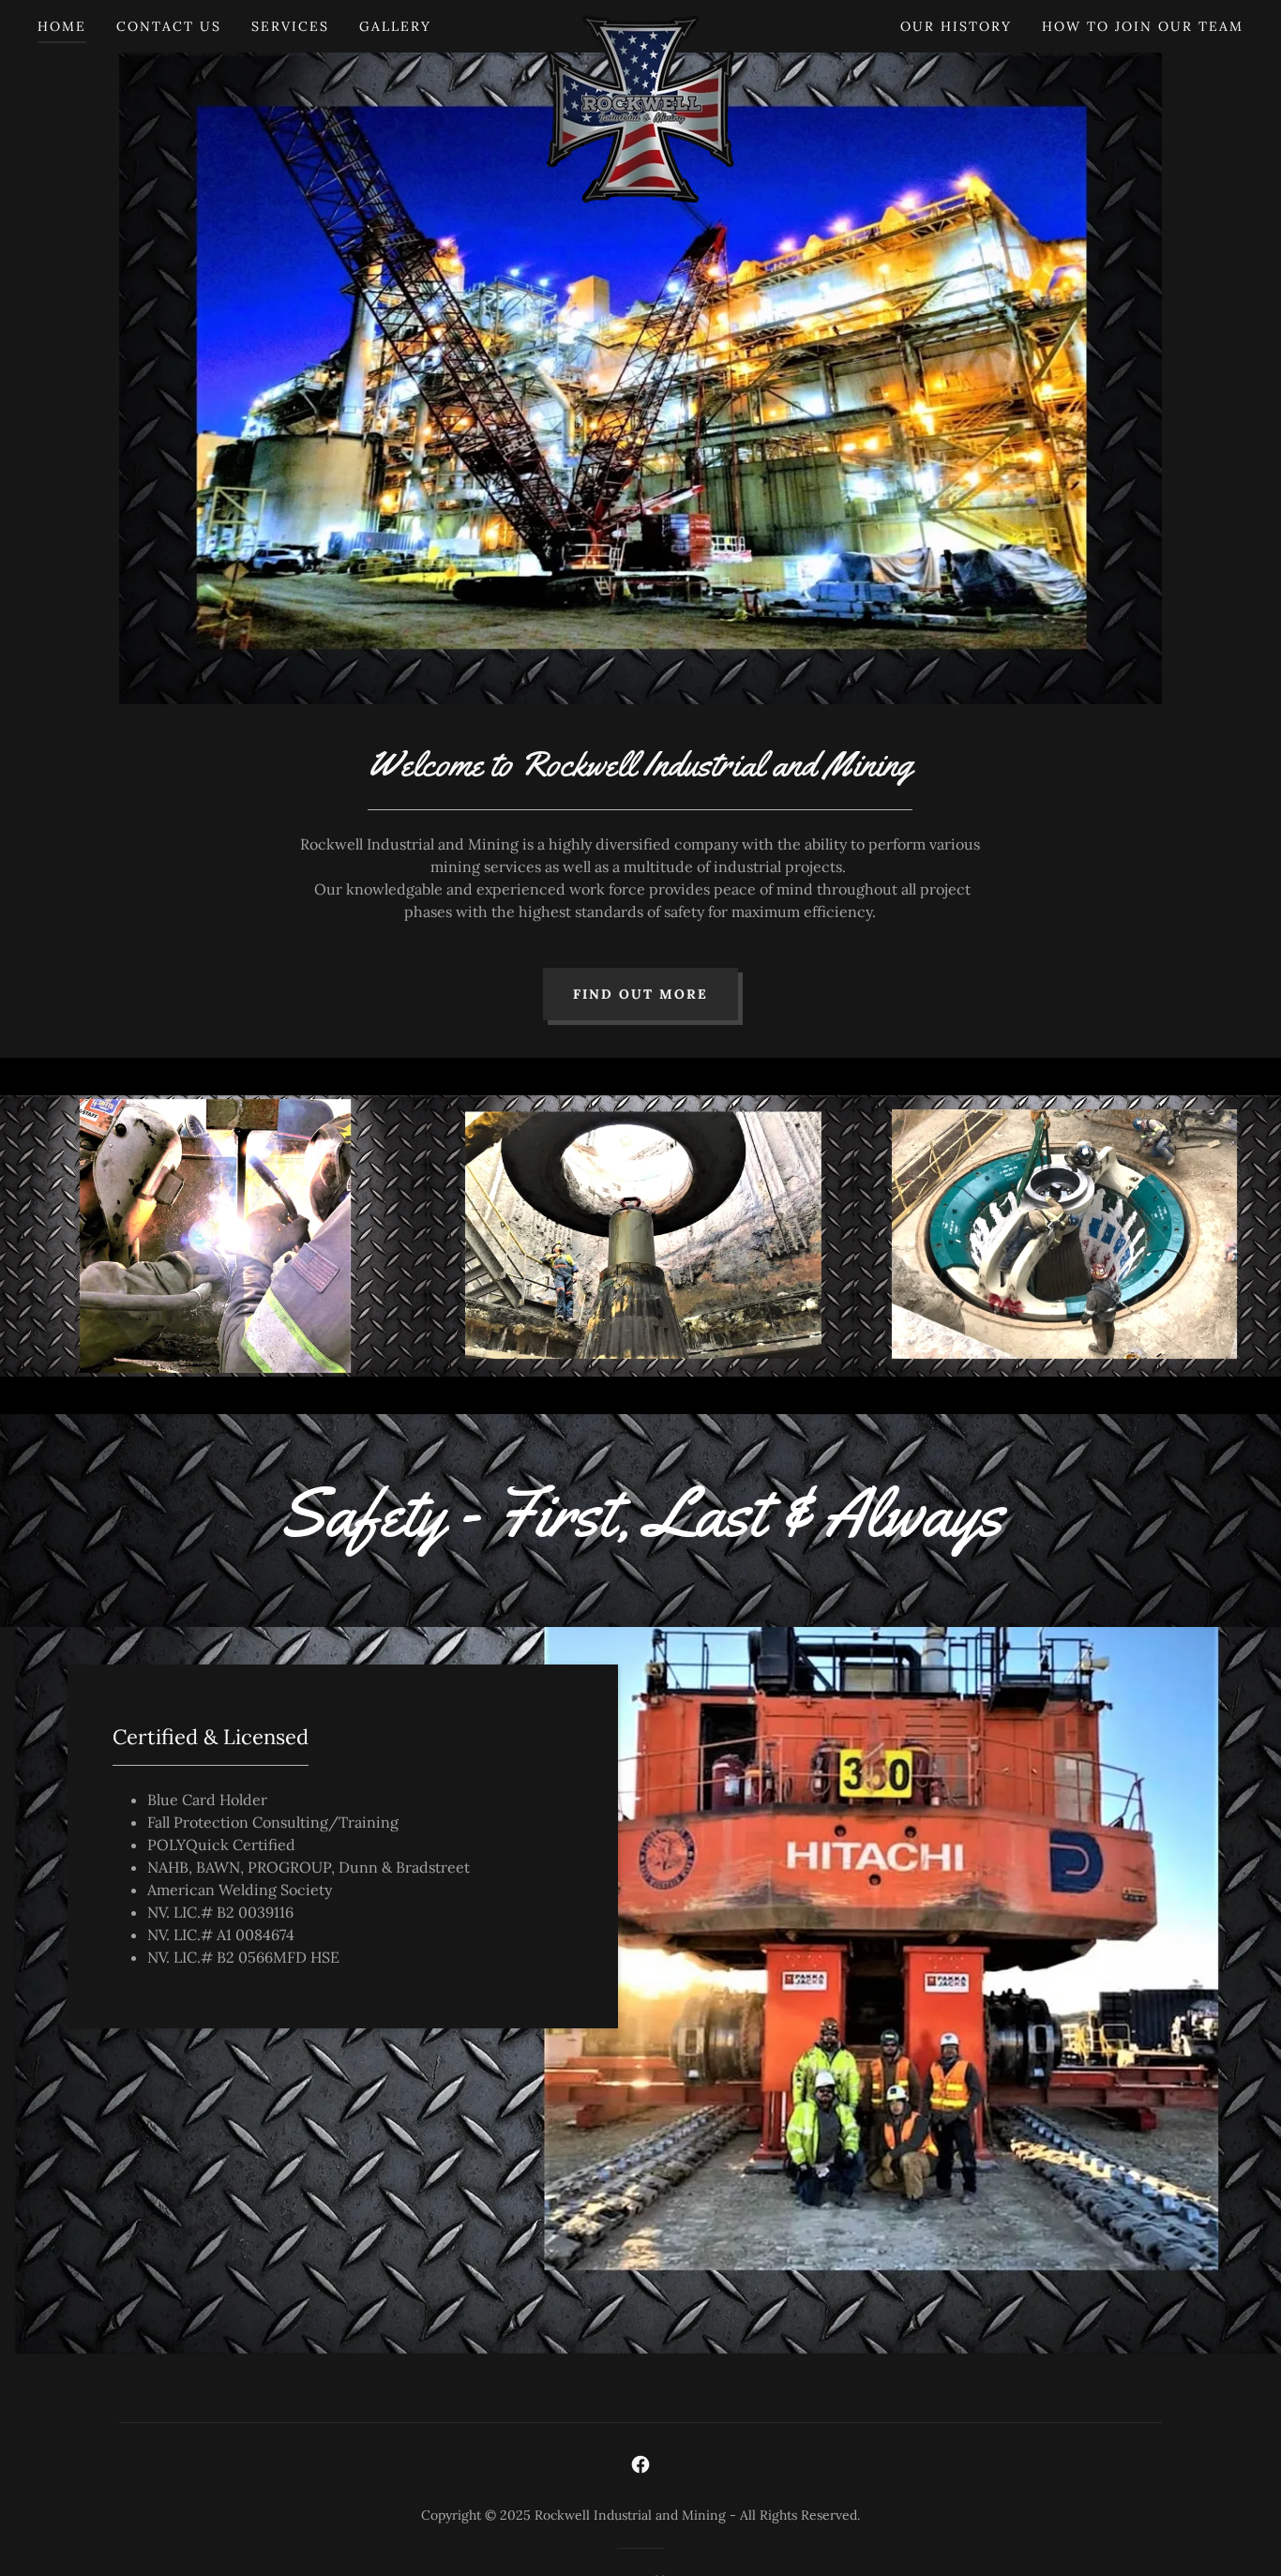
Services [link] (290, 26)
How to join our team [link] (1143, 26)
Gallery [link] (395, 26)
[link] (641, 23)
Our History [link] (956, 26)
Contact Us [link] (169, 26)
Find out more (640, 994)
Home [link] (62, 26)
